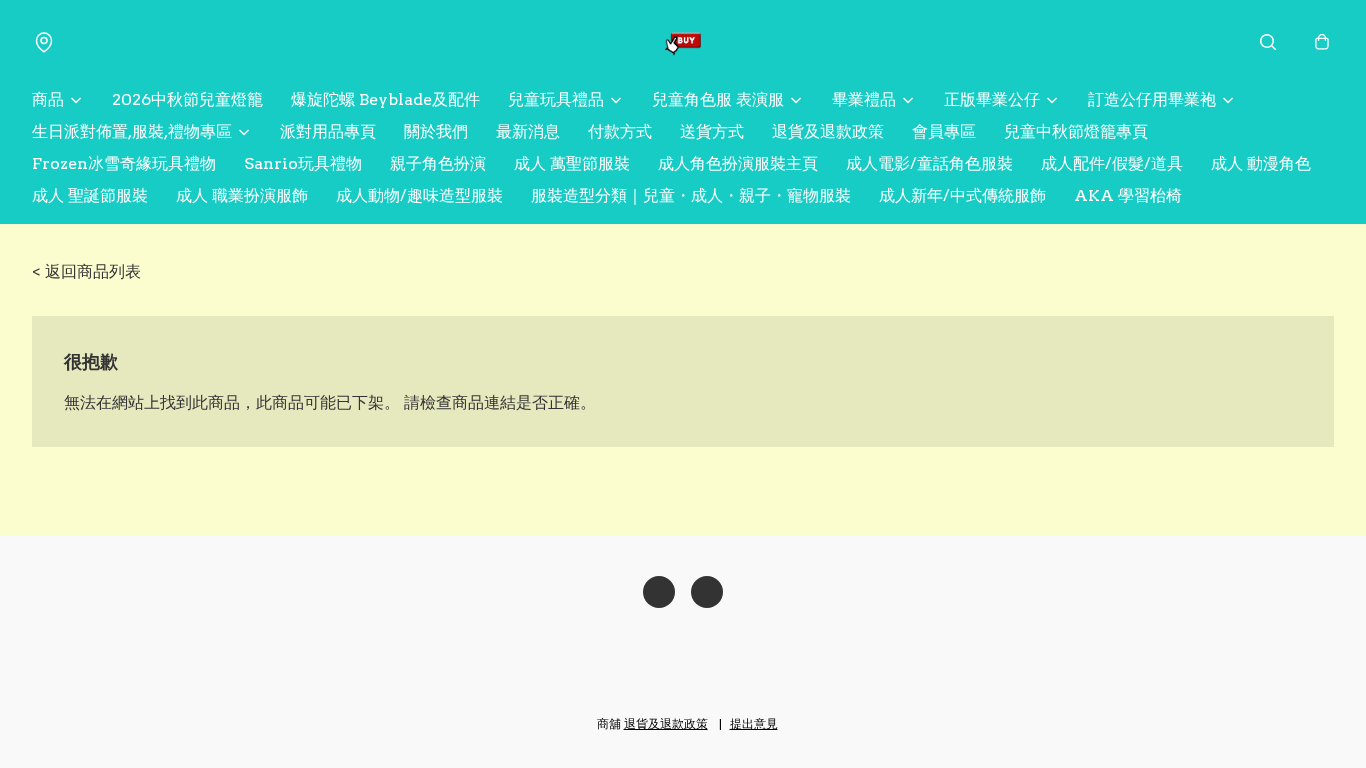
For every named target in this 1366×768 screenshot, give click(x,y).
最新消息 (528, 131)
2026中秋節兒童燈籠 (187, 99)
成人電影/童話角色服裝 (929, 163)
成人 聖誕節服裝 (90, 195)
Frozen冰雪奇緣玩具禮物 (124, 163)
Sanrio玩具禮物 (303, 163)
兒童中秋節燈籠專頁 (1076, 131)
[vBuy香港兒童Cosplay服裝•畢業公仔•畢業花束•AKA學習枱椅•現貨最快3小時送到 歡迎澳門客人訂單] (683, 42)
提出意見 (754, 723)
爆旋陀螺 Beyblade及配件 (385, 99)
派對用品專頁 (328, 131)
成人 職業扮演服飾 (242, 195)
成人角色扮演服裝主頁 (738, 163)
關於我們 (436, 131)
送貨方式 (712, 131)
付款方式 (620, 131)
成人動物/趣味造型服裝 (419, 195)
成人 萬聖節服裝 (572, 163)
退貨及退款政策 (828, 131)
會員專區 (944, 131)
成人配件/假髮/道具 (1112, 163)
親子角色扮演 (438, 163)
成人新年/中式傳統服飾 (962, 195)
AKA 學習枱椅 (1128, 195)
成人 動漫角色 (1261, 163)
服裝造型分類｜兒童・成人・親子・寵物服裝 (691, 195)
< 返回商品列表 (86, 271)
